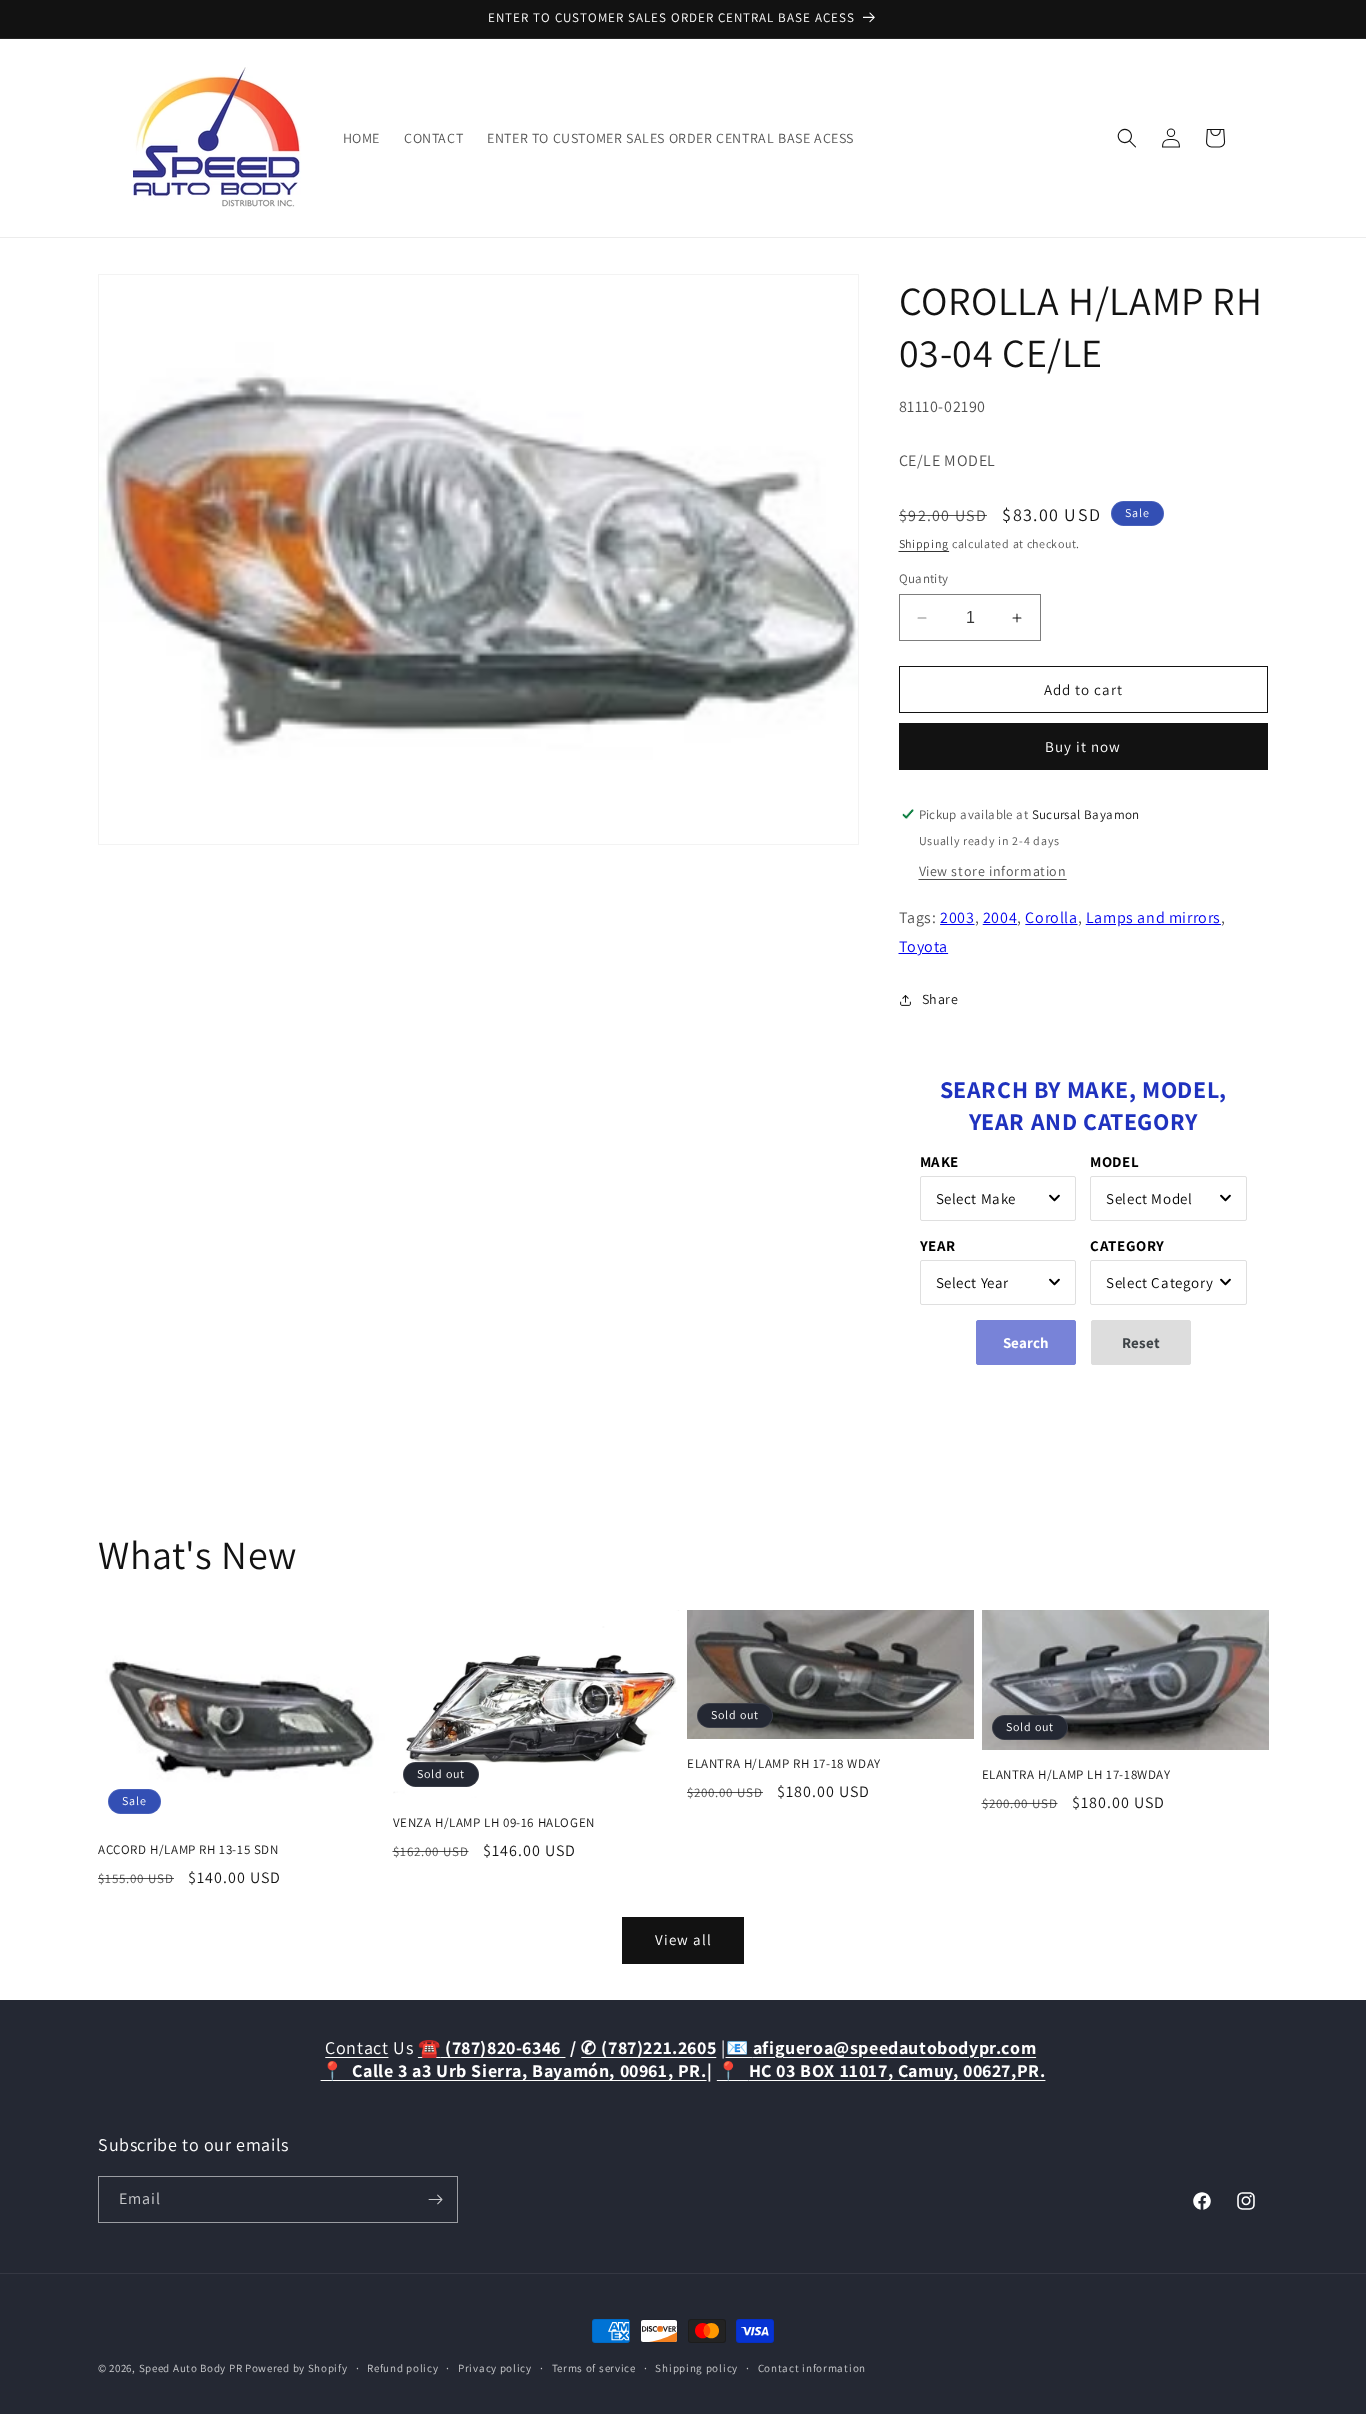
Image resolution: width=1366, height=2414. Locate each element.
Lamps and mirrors (1153, 917)
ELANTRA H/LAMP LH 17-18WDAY (1076, 1775)
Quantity (924, 578)
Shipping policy (696, 2368)
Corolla (1051, 917)
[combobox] (998, 1198)
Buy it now (1083, 746)
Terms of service (594, 2368)
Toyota (924, 946)
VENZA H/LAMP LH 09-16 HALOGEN (494, 1823)
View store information (993, 871)
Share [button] (940, 999)
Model (1114, 1161)
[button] (1127, 138)
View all (683, 1939)
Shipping (924, 543)
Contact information (812, 2368)
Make (939, 1161)
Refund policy (402, 2368)
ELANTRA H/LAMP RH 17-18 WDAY (784, 1764)
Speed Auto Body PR (191, 2368)
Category (1127, 1245)
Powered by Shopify (296, 2368)
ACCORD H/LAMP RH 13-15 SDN (188, 1850)
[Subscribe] (435, 2199)
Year (938, 1245)
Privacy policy (495, 2368)
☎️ (492, 2047)
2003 (957, 917)
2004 (1000, 917)
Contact (356, 2047)
